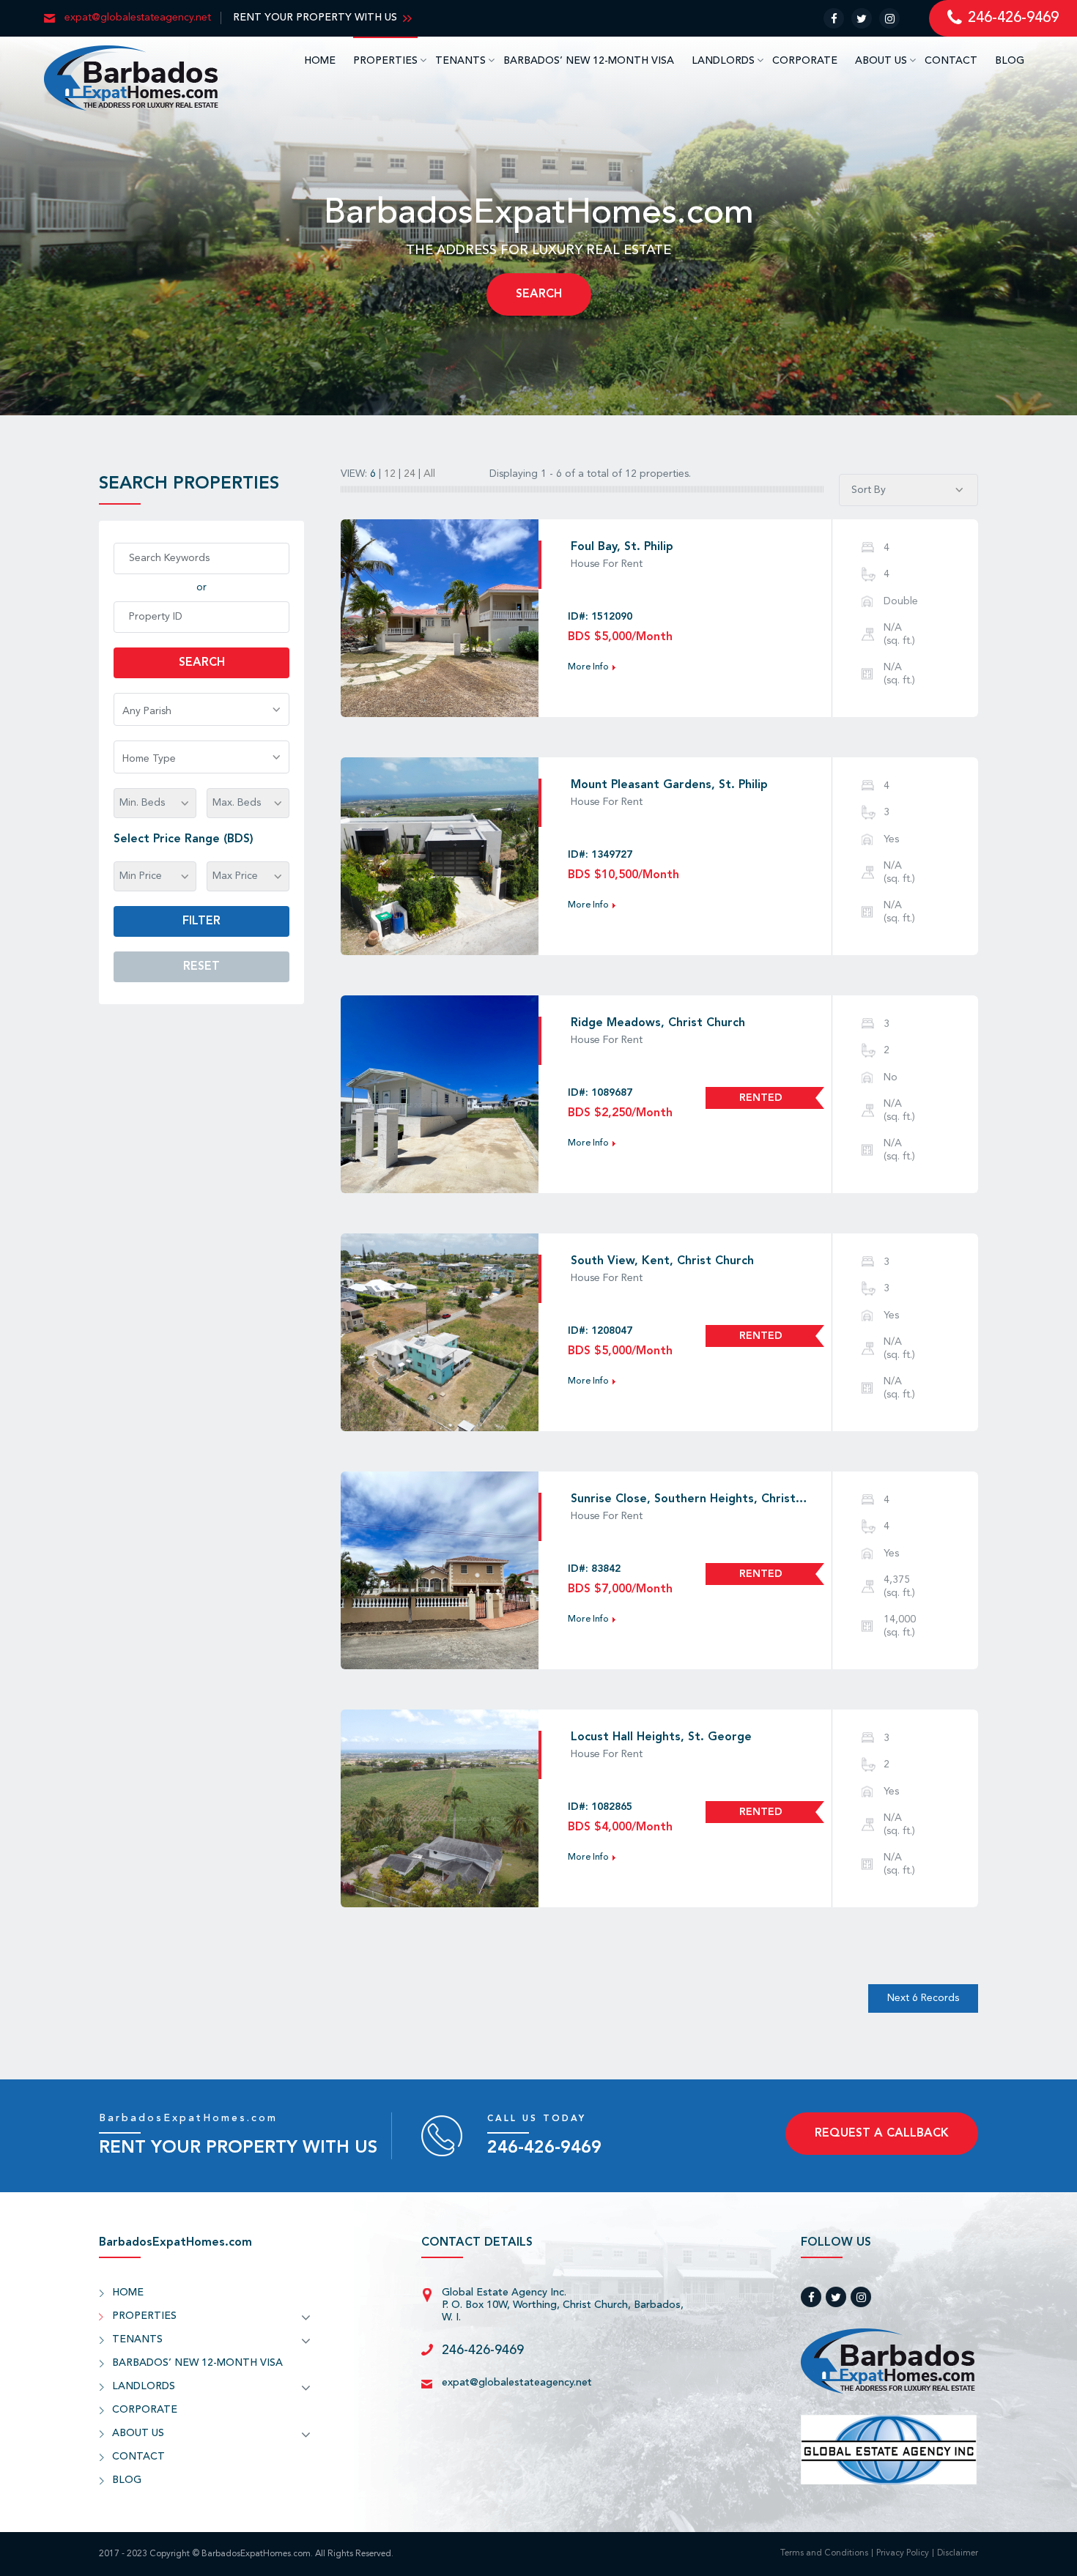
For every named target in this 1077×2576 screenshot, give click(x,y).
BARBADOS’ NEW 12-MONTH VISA (589, 61)
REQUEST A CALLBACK (882, 2134)
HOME (320, 61)
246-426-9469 (544, 2148)
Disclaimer (958, 2554)
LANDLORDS (723, 61)
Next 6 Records (923, 1998)
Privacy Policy (903, 2554)
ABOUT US (881, 61)
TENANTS (460, 61)
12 (391, 474)
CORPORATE (805, 61)
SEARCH (539, 294)
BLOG (1010, 61)
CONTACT (951, 61)
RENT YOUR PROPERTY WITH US (315, 18)
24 (411, 474)
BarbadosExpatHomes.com (188, 2118)
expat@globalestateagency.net (517, 2383)
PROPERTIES (385, 61)
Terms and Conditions (824, 2554)
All (431, 474)
